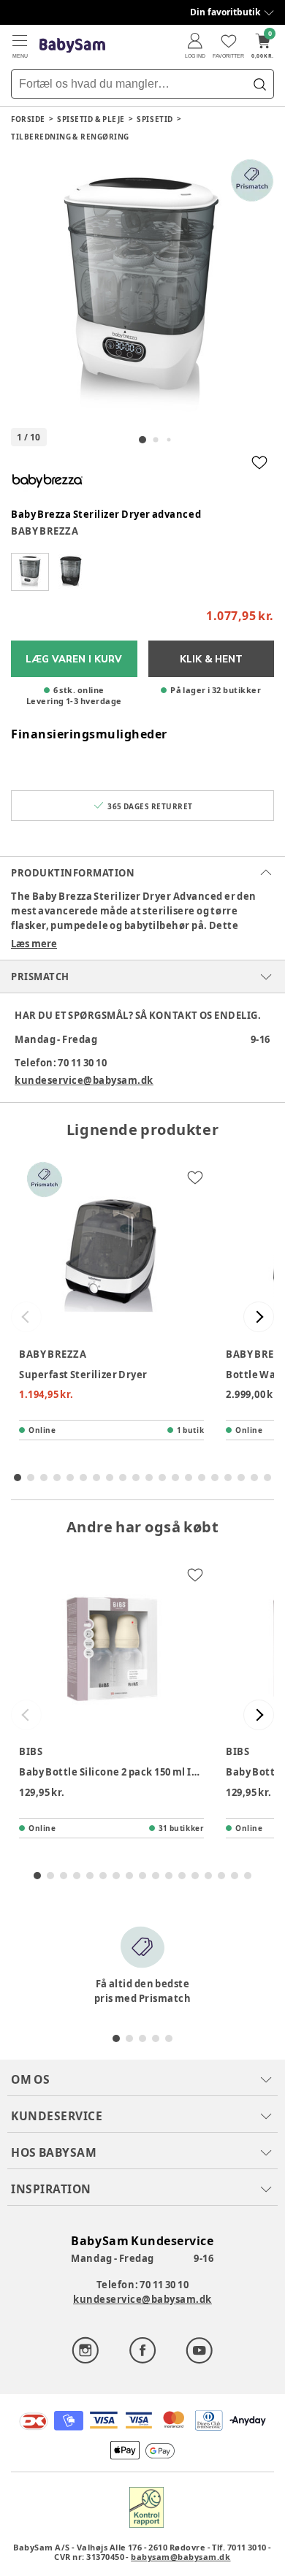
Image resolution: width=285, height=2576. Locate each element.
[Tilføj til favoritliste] (259, 462)
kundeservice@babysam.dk (84, 1080)
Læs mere (34, 944)
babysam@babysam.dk (180, 2557)
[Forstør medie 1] (142, 290)
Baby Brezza (45, 531)
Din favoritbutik (225, 12)
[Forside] (72, 46)
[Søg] (259, 84)
